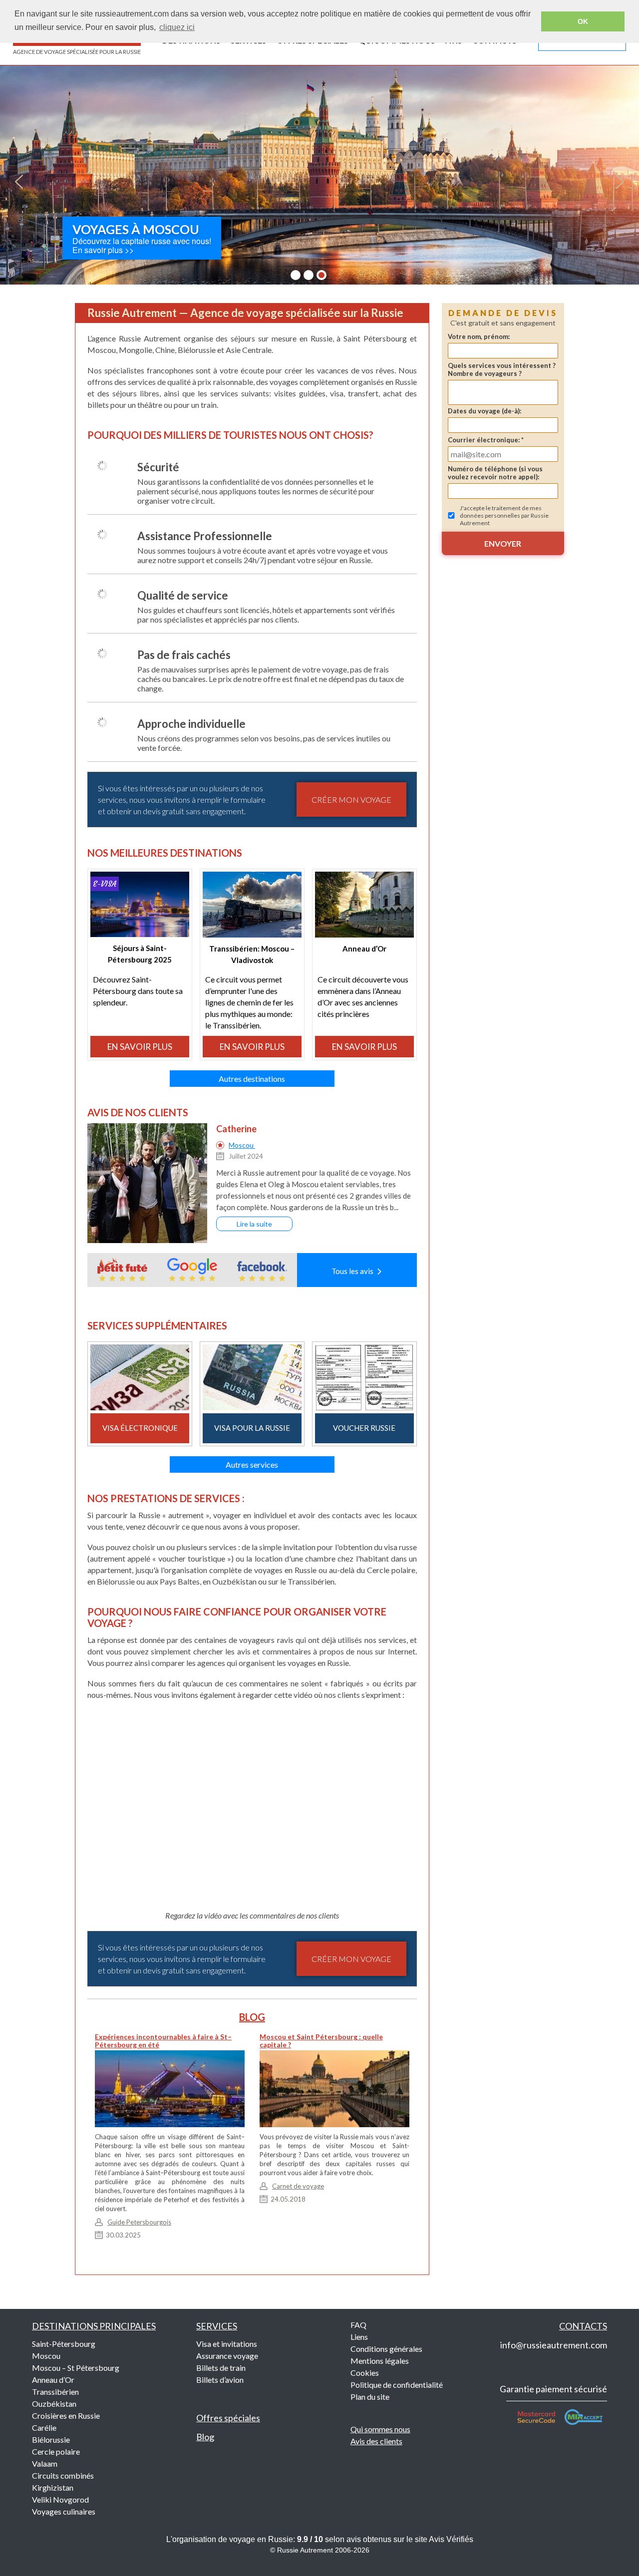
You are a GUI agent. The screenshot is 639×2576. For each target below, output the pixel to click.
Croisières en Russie (66, 2415)
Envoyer (503, 543)
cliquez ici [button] (177, 27)
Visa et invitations (227, 2344)
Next (620, 182)
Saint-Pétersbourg (64, 2344)
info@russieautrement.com (554, 2345)
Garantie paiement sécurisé (553, 2389)
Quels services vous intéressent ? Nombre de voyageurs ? (502, 369)
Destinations (94, 2326)
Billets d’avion (220, 2380)
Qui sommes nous (380, 2429)
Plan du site (370, 2397)
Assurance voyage (227, 2356)
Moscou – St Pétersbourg (76, 2368)
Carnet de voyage (298, 2186)
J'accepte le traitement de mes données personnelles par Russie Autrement (504, 515)
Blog (205, 2437)
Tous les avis (354, 1271)
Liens (359, 2337)
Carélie (44, 2427)
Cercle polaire (56, 2451)
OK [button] (583, 21)
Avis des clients (376, 2441)
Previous (19, 182)
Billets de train (221, 2368)
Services (217, 2326)
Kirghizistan (53, 2487)
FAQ (358, 2325)
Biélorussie (51, 2439)
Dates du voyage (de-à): (484, 411)
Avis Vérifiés (451, 2539)
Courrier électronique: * (486, 440)
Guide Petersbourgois (139, 2222)
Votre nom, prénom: (479, 336)
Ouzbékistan (54, 2404)
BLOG (252, 2017)
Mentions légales (380, 2361)
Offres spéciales (228, 2418)
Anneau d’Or (53, 2380)
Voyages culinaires (64, 2511)
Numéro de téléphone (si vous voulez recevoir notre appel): (495, 473)
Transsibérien (55, 2392)
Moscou (242, 1145)
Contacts (583, 2326)
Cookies (365, 2373)
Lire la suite (254, 1224)
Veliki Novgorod (60, 2499)
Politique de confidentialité (397, 2385)
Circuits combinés (63, 2475)
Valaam (45, 2463)
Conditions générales (386, 2349)
